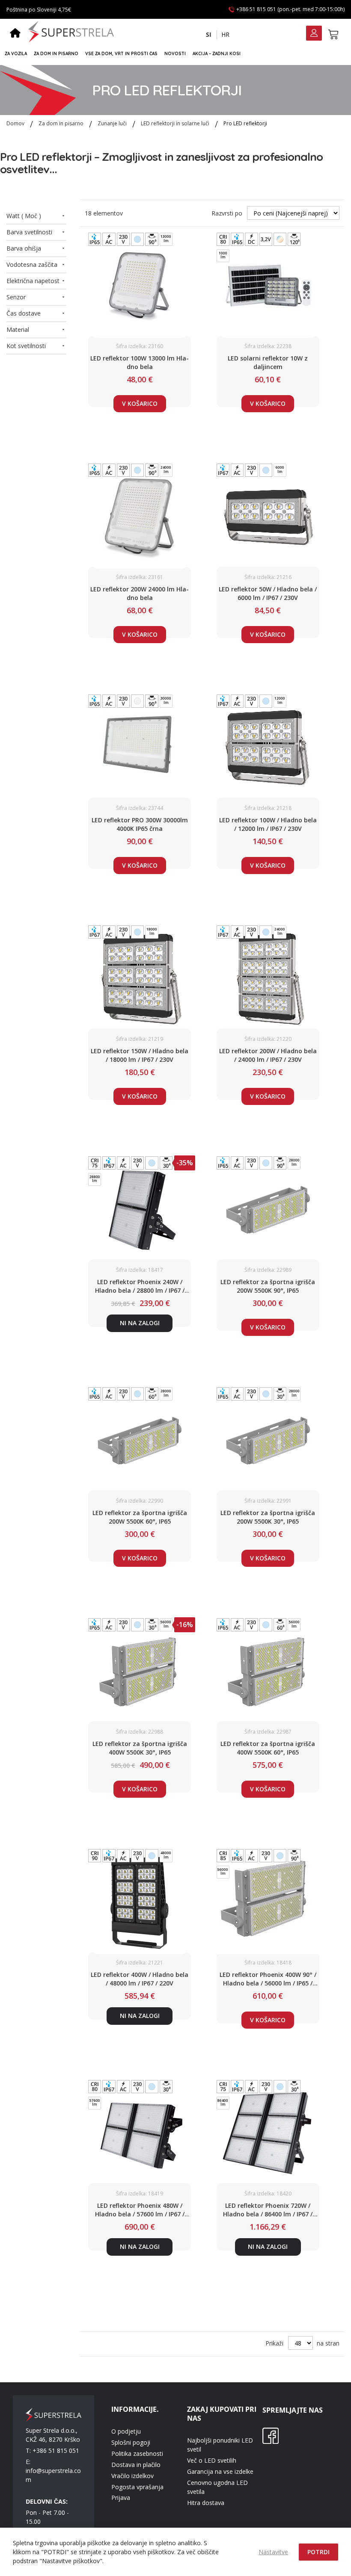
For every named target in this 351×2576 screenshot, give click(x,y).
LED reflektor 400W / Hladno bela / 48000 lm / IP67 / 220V (140, 1979)
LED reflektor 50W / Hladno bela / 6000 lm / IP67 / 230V (268, 593)
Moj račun (314, 34)
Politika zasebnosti (137, 2453)
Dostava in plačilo (136, 2465)
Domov (16, 123)
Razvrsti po (227, 213)
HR (225, 34)
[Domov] (15, 34)
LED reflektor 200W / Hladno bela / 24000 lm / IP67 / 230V (268, 1055)
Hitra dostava (206, 2503)
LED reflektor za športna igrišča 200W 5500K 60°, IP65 (140, 1517)
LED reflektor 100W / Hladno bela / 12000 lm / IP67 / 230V (268, 824)
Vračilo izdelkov (132, 2476)
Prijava (121, 2498)
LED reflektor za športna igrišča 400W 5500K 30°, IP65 (140, 1748)
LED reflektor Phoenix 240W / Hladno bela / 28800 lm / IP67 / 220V (140, 1286)
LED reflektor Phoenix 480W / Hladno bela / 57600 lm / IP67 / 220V (140, 2210)
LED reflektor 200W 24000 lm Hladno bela (140, 593)
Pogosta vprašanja (137, 2487)
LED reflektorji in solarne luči (176, 123)
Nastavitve (273, 2552)
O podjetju (126, 2431)
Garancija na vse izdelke (220, 2471)
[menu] (172, 54)
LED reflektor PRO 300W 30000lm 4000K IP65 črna (140, 824)
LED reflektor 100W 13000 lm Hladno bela (140, 362)
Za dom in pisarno (62, 123)
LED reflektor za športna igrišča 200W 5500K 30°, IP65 (268, 1517)
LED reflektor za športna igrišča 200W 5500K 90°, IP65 (268, 1286)
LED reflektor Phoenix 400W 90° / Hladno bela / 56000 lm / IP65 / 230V (268, 1979)
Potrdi (318, 2552)
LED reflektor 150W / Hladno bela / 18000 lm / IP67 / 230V (140, 1055)
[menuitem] (16, 54)
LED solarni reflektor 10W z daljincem (268, 362)
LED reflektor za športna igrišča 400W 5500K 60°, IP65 (268, 1748)
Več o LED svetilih (212, 2460)
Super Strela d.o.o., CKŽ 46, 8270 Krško (53, 2435)
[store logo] (71, 32)
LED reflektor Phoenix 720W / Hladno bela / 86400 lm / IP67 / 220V (268, 2210)
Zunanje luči (113, 123)
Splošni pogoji (131, 2442)
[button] (209, 35)
